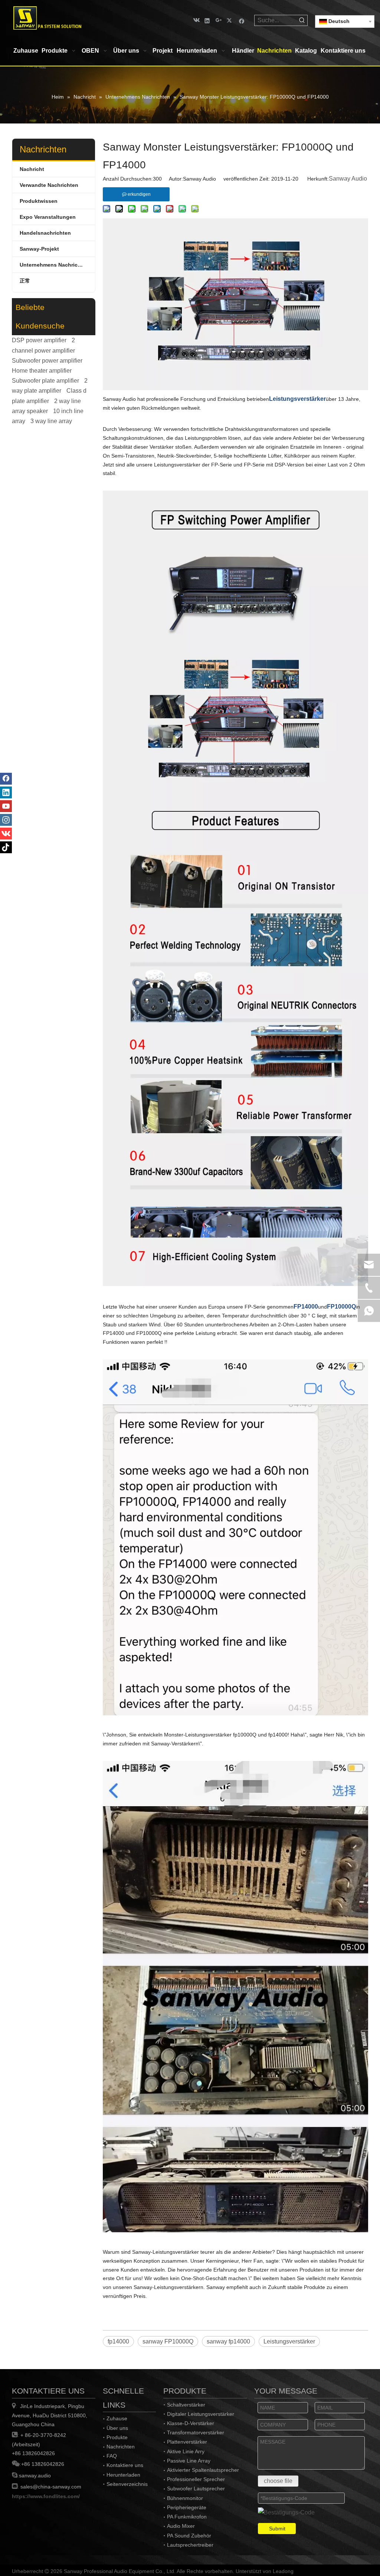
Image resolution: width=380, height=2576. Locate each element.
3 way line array (51, 421)
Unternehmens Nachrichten (54, 265)
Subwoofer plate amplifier (45, 381)
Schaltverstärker (186, 2405)
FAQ (112, 2456)
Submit (277, 2529)
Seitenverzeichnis (127, 2484)
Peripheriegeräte (187, 2507)
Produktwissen (39, 201)
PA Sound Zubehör (189, 2536)
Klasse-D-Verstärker (191, 2423)
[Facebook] (242, 20)
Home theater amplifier (42, 371)
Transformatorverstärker (196, 2432)
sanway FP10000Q (168, 2341)
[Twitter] (230, 20)
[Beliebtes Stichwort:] (302, 20)
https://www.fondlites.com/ (46, 2496)
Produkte (117, 2437)
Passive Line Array (189, 2461)
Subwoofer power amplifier (47, 361)
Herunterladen (123, 2475)
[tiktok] (6, 847)
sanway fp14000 (228, 2341)
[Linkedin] (207, 20)
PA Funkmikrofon (187, 2517)
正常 (25, 281)
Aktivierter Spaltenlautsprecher (203, 2470)
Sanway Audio (348, 179)
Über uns (117, 2428)
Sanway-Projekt (39, 249)
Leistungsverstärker (289, 2341)
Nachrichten (121, 2447)
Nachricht (32, 169)
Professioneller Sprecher (196, 2479)
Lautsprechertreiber (190, 2545)
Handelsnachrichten (45, 233)
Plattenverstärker (187, 2442)
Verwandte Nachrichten (49, 185)
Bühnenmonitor (185, 2498)
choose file (278, 2481)
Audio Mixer (181, 2526)
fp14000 (118, 2341)
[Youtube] (6, 806)
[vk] (196, 20)
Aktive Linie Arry (186, 2451)
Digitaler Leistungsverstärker (201, 2414)
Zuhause (117, 2418)
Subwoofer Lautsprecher (196, 2488)
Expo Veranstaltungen (48, 217)
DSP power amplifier (39, 340)
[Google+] (219, 20)
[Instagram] (6, 820)
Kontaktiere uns (125, 2465)
